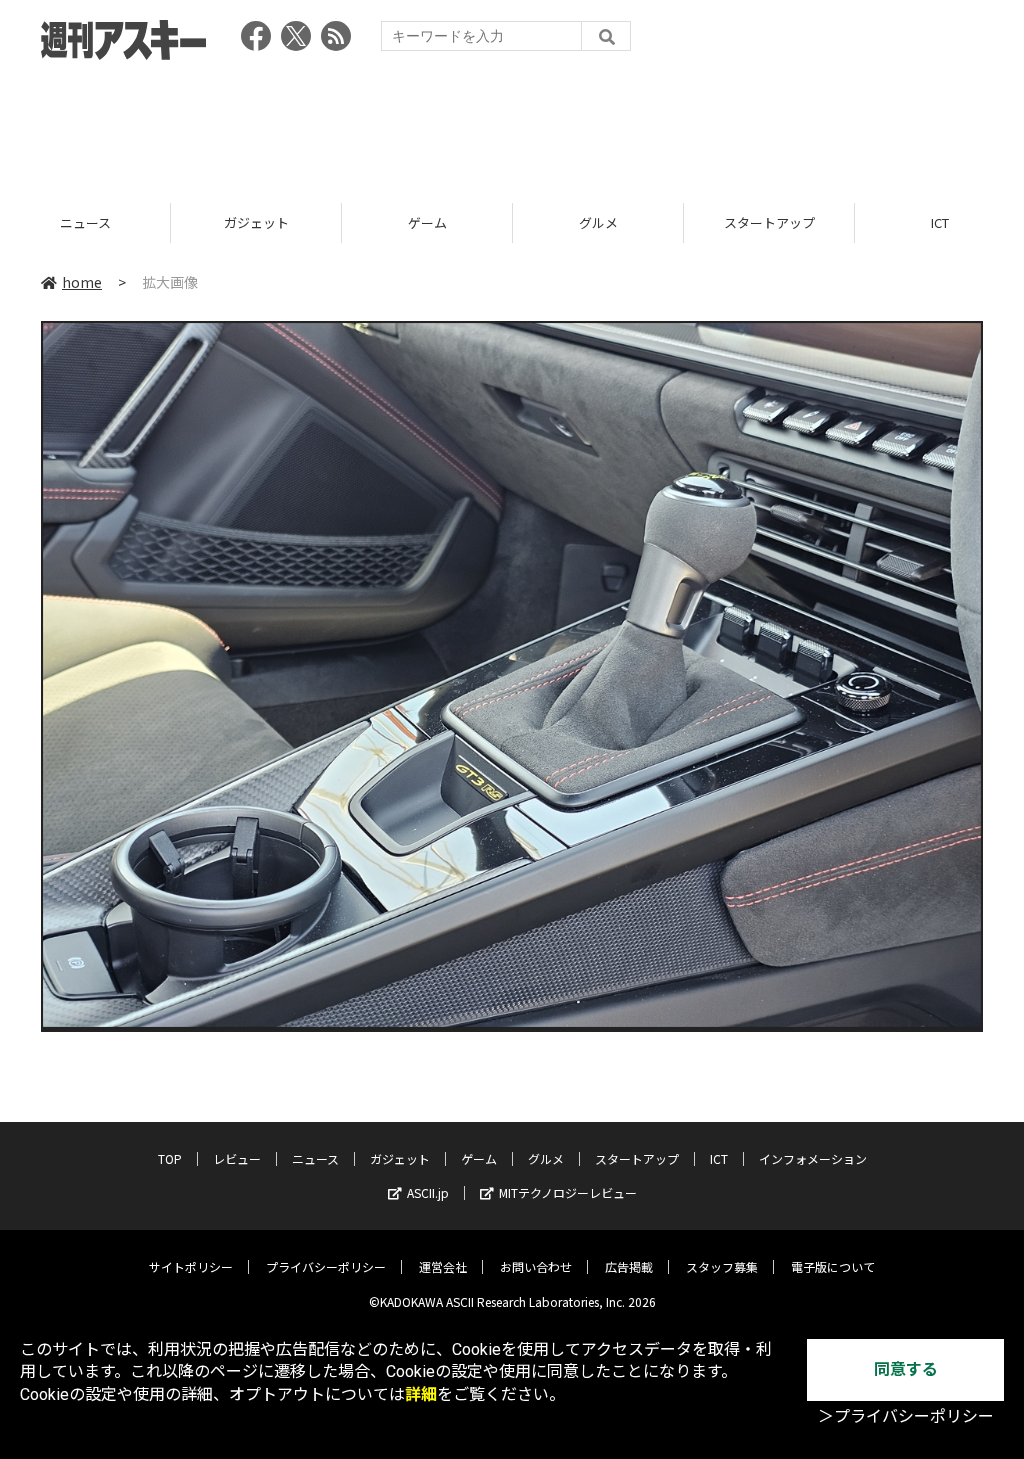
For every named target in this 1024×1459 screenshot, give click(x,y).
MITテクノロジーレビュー (568, 1192)
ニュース (315, 1158)
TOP (170, 1158)
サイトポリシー (191, 1266)
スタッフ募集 (722, 1266)
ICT (769, 222)
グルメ (427, 222)
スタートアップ (598, 222)
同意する (906, 1369)
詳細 (421, 1394)
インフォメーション (813, 1158)
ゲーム (256, 222)
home (82, 282)
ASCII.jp (428, 1192)
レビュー (237, 1158)
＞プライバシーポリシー (906, 1416)
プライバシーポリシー (326, 1266)
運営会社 (443, 1266)
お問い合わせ (536, 1266)
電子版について (833, 1266)
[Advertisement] (512, 125)
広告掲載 (629, 1266)
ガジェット (85, 222)
